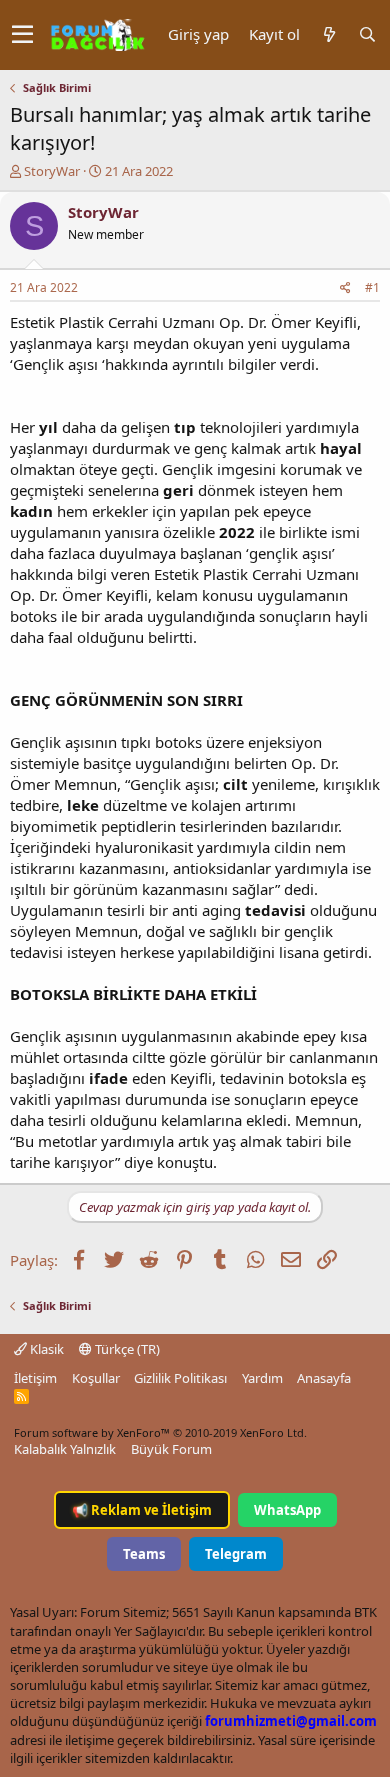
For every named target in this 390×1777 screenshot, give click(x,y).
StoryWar (52, 171)
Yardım (262, 1378)
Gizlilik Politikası (180, 1378)
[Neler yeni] (329, 34)
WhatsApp (287, 1510)
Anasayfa (324, 1378)
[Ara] (367, 34)
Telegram (236, 1554)
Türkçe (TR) (126, 1349)
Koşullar (96, 1378)
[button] (22, 35)
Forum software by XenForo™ (160, 1432)
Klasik (45, 1349)
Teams (144, 1554)
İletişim (35, 1378)
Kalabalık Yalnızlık (65, 1449)
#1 (372, 287)
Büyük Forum (171, 1449)
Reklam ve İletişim (142, 1510)
